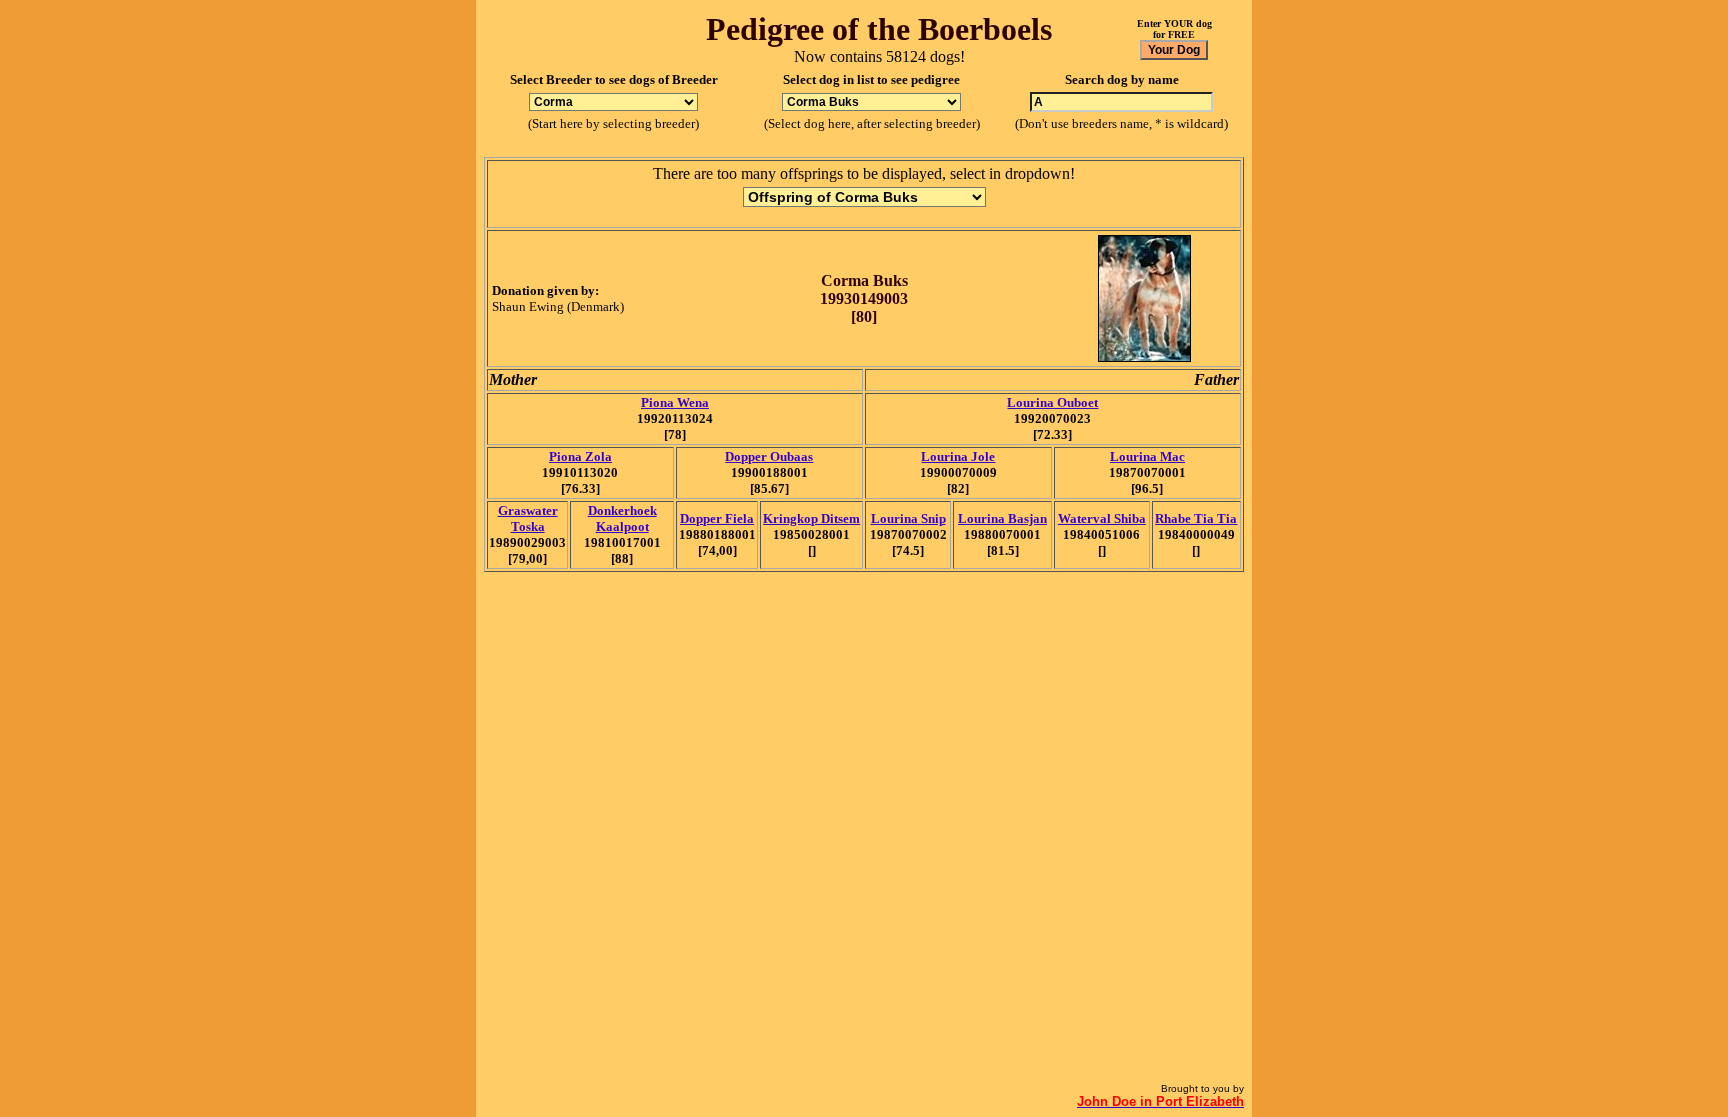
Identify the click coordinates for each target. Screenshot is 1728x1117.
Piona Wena (675, 402)
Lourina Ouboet (1052, 402)
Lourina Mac (1147, 456)
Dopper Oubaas (769, 456)
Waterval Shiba (1102, 518)
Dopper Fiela (717, 518)
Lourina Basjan (1002, 518)
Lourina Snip (908, 518)
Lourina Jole (958, 456)
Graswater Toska (528, 518)
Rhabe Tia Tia (1196, 518)
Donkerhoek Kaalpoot (622, 518)
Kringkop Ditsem (811, 518)
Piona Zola (580, 456)
